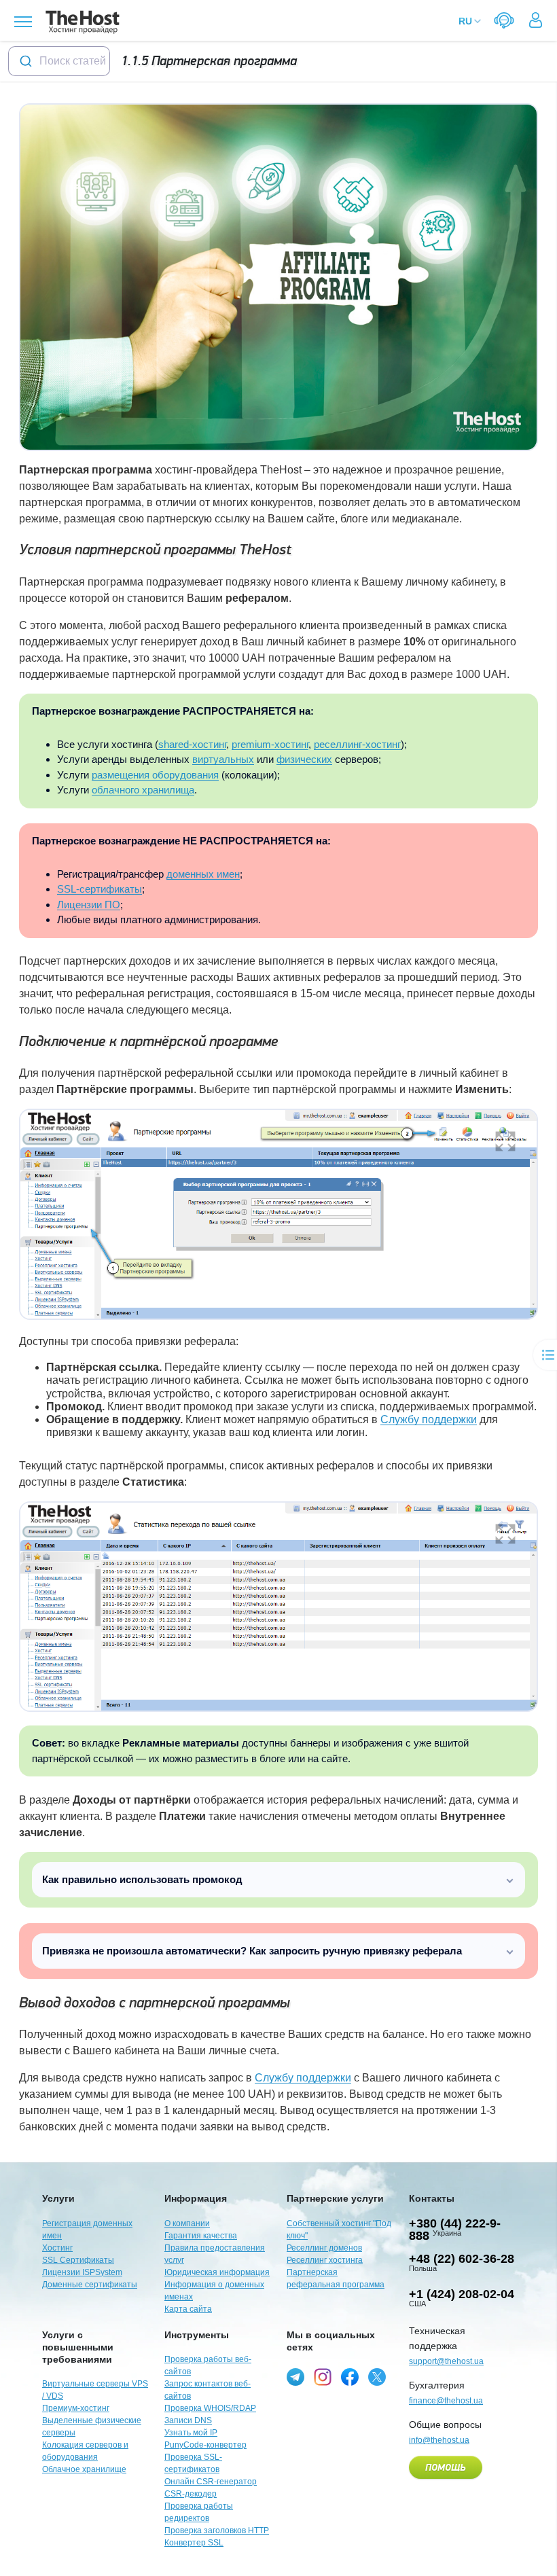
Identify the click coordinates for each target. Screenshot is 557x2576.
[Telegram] (295, 2377)
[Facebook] (350, 2377)
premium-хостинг (270, 744)
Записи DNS (188, 2420)
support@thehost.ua (446, 2361)
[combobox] (59, 61)
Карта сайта (188, 2309)
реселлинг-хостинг (357, 744)
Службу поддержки (429, 1419)
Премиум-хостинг (76, 2408)
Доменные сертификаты (90, 2285)
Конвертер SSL (194, 2543)
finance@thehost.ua (446, 2401)
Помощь (446, 2468)
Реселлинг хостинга (325, 2260)
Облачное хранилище (84, 2469)
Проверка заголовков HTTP (217, 2530)
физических (304, 759)
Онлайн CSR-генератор (211, 2482)
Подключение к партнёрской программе (149, 1042)
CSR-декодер (191, 2494)
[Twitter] (377, 2377)
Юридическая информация (217, 2272)
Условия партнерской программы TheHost (155, 550)
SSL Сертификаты (78, 2260)
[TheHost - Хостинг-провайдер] (80, 22)
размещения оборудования (155, 775)
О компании (187, 2223)
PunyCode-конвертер (205, 2445)
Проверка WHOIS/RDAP (210, 2408)
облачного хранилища (143, 790)
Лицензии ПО (89, 905)
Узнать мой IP (191, 2433)
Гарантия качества (201, 2236)
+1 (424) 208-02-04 (462, 2294)
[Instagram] (323, 2377)
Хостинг (57, 2248)
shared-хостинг (192, 744)
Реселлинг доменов (324, 2248)
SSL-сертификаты (100, 889)
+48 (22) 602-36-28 (462, 2259)
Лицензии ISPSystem (82, 2272)
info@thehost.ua (439, 2440)
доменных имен (203, 874)
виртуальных (223, 759)
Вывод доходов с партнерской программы (155, 2003)
